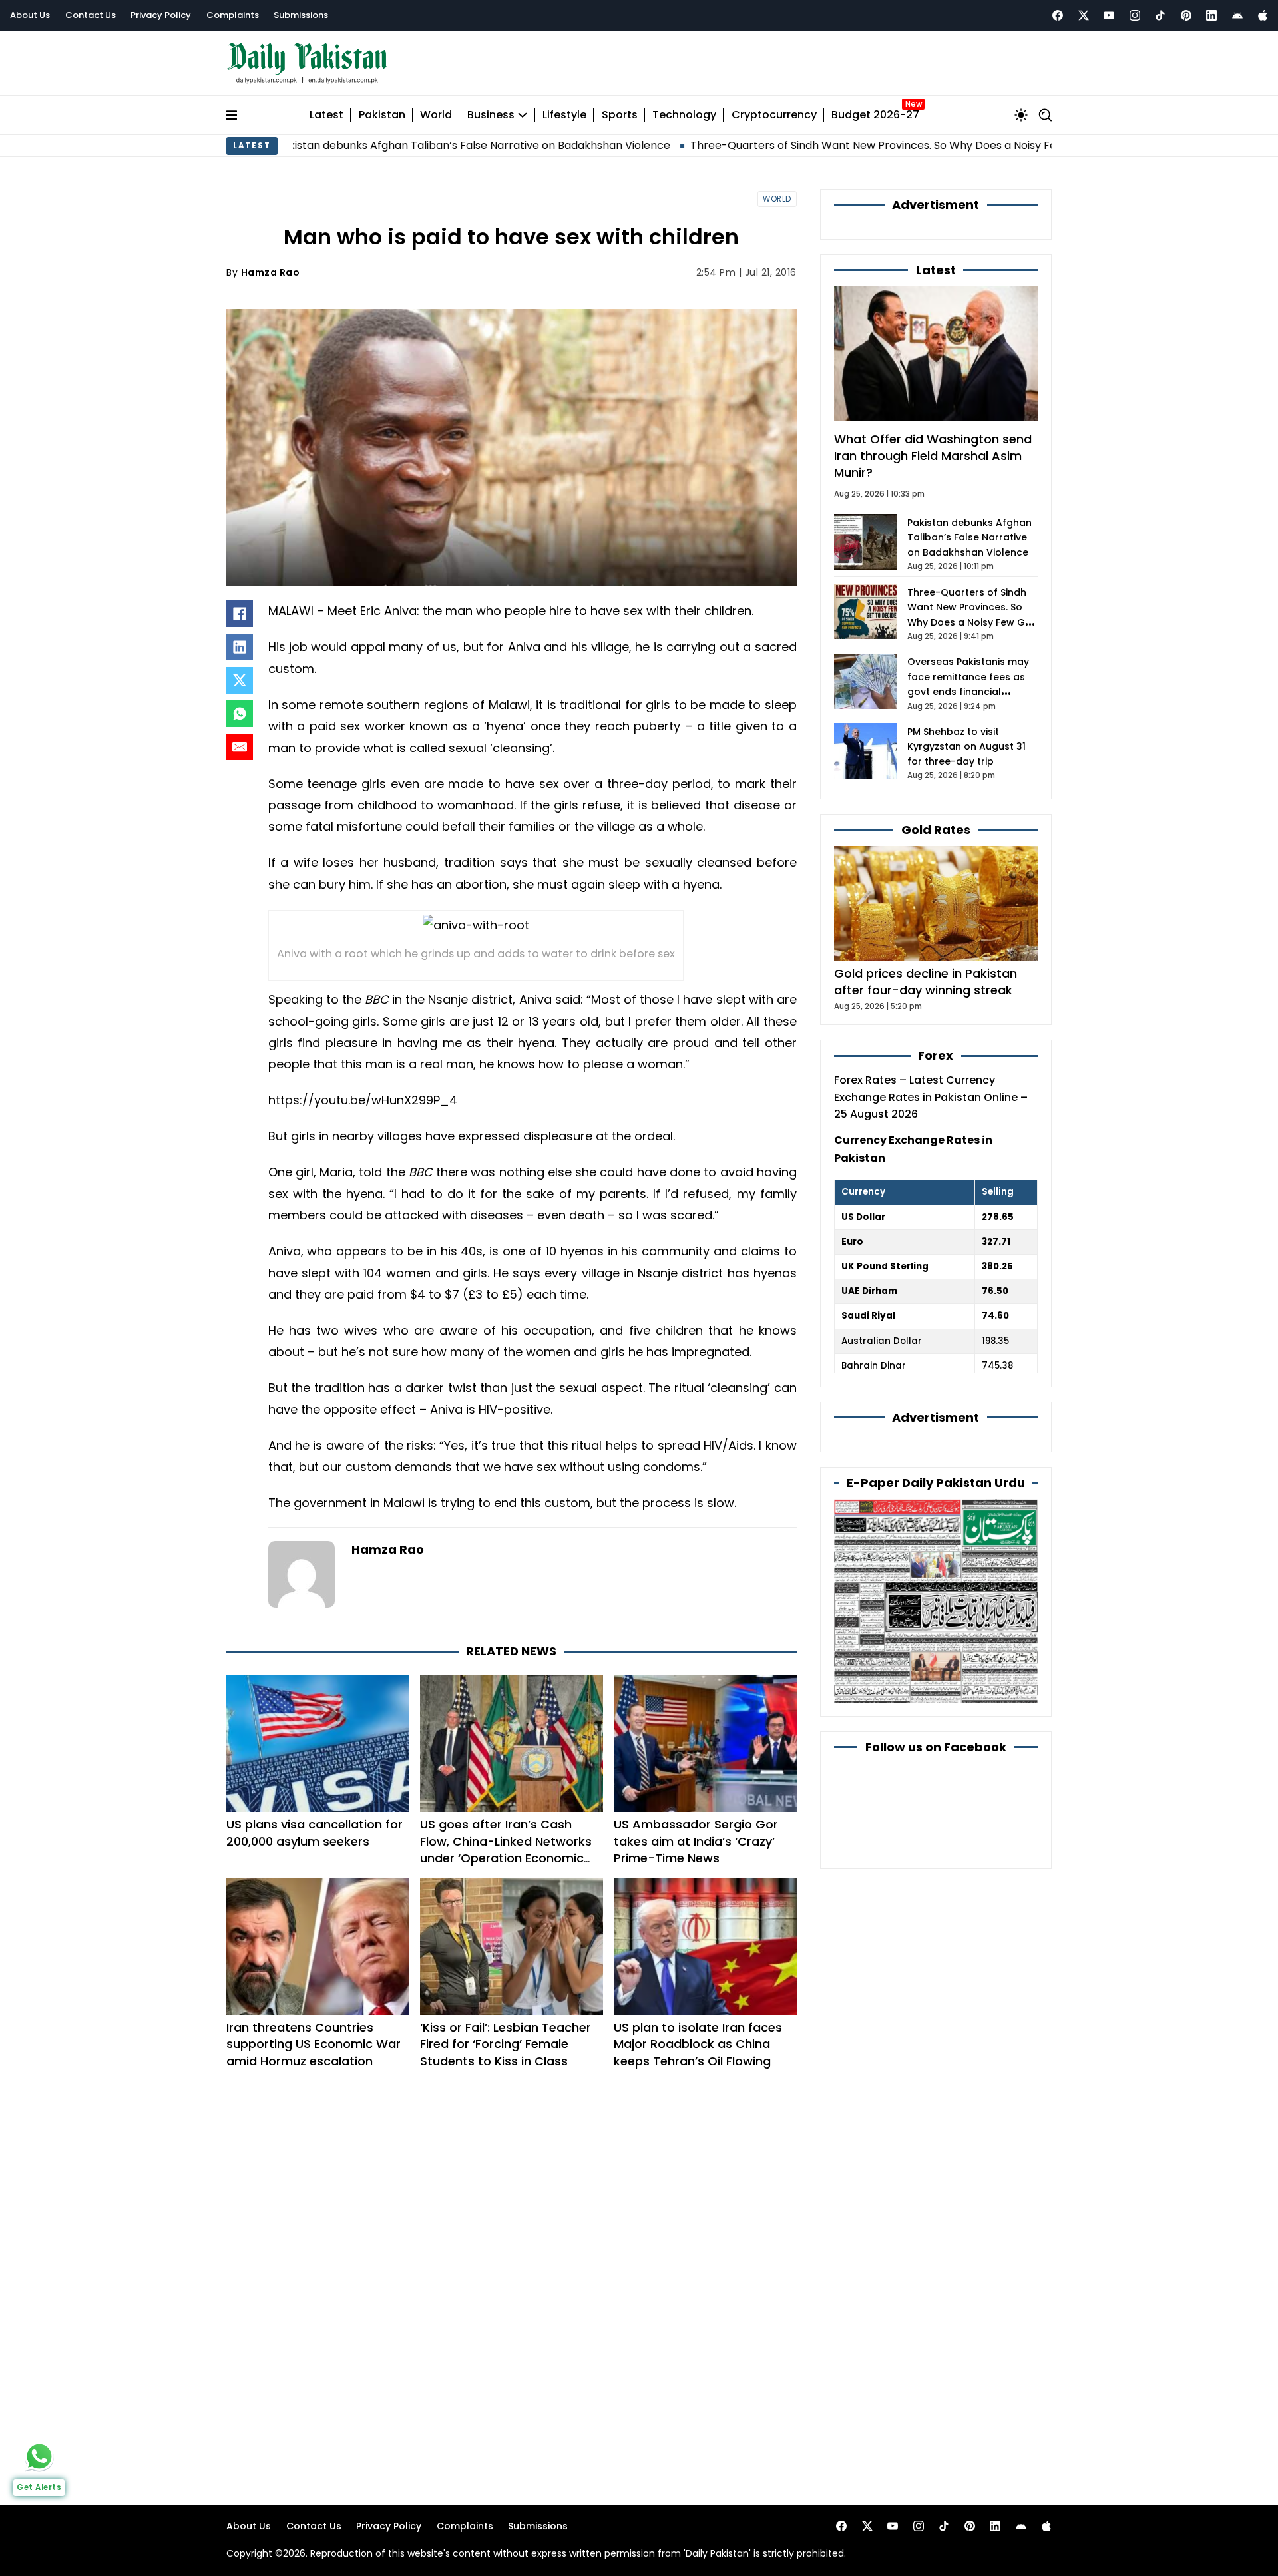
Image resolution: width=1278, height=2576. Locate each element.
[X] (240, 680)
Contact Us (91, 15)
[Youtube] (1109, 15)
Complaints (233, 15)
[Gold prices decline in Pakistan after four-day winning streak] (936, 902)
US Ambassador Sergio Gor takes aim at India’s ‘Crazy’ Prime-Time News (696, 1841)
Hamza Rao (271, 272)
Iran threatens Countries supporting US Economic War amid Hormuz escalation (314, 2044)
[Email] (240, 747)
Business (491, 115)
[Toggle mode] (1021, 115)
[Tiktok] (1160, 15)
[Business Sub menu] (523, 115)
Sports (620, 115)
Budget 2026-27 (875, 115)
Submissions (301, 15)
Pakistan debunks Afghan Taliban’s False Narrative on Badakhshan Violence (351, 145)
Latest (326, 115)
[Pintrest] (1186, 15)
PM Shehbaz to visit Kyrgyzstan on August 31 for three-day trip (966, 747)
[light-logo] (310, 64)
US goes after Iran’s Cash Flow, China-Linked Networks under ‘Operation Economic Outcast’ (506, 1849)
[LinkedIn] (240, 647)
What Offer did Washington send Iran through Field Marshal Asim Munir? (933, 456)
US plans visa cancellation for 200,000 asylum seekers (315, 1832)
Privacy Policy (161, 15)
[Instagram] (1135, 15)
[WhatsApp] (240, 714)
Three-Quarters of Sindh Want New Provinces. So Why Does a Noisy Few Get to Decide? (797, 145)
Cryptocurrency (774, 115)
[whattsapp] (39, 2456)
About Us (30, 15)
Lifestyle (564, 115)
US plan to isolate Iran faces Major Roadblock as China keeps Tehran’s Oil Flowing (698, 2044)
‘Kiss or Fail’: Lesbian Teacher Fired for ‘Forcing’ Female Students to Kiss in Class (506, 2044)
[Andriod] (1237, 15)
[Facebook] (1058, 15)
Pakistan (382, 115)
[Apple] (1263, 15)
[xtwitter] (1084, 15)
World (436, 115)
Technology (684, 115)
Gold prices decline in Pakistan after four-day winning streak (926, 982)
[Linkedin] (1211, 15)
